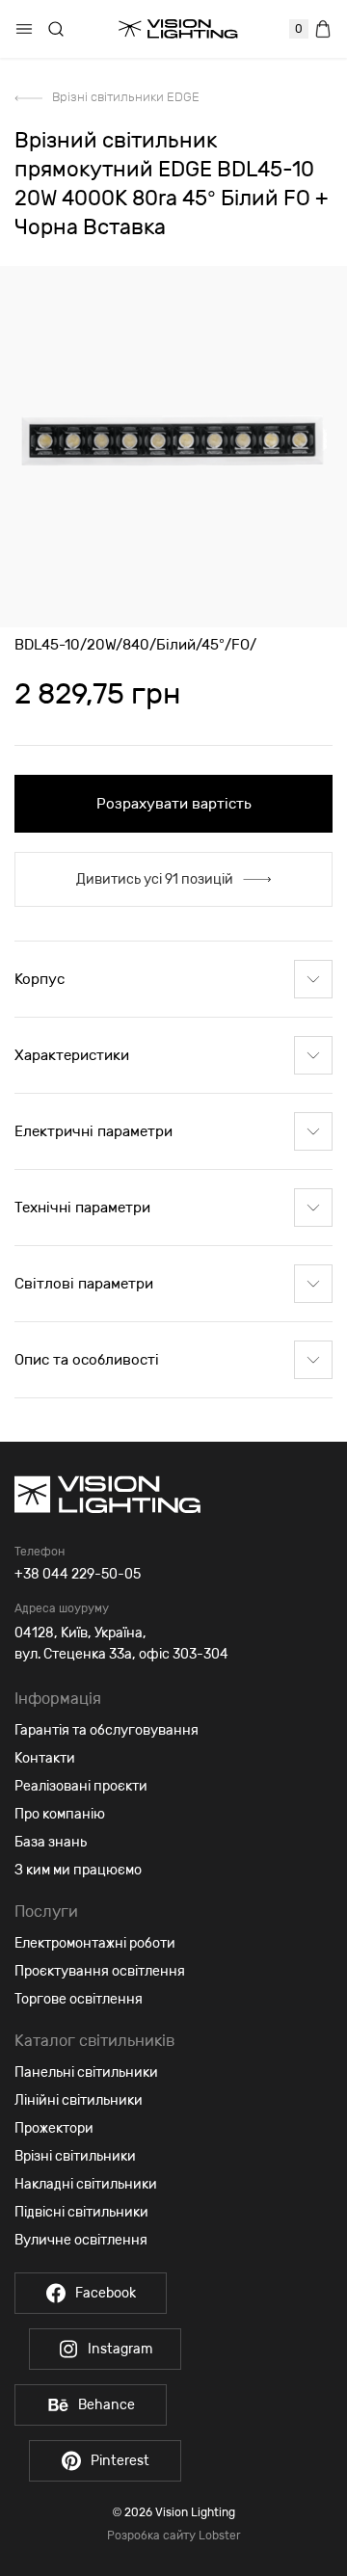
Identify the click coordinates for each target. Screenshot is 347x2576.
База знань (51, 1842)
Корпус (40, 979)
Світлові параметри (84, 1284)
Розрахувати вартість (174, 804)
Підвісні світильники (81, 2212)
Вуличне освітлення (81, 2240)
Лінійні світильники (79, 2100)
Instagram (120, 2349)
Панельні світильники (86, 2072)
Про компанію (60, 1814)
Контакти (45, 1758)
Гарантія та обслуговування (107, 1730)
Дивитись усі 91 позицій (155, 879)
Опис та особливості (87, 1360)
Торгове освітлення (79, 1999)
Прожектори (54, 2128)
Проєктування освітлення (100, 1971)
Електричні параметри (93, 1131)
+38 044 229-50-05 (78, 1574)
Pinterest (120, 2461)
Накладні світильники (86, 2184)
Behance (107, 2405)
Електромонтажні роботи (95, 1943)
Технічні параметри (82, 1208)
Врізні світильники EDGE (126, 97)
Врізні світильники (75, 2156)
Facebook (106, 2293)
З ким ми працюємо (78, 1870)
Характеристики (72, 1055)
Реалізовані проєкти (81, 1786)
